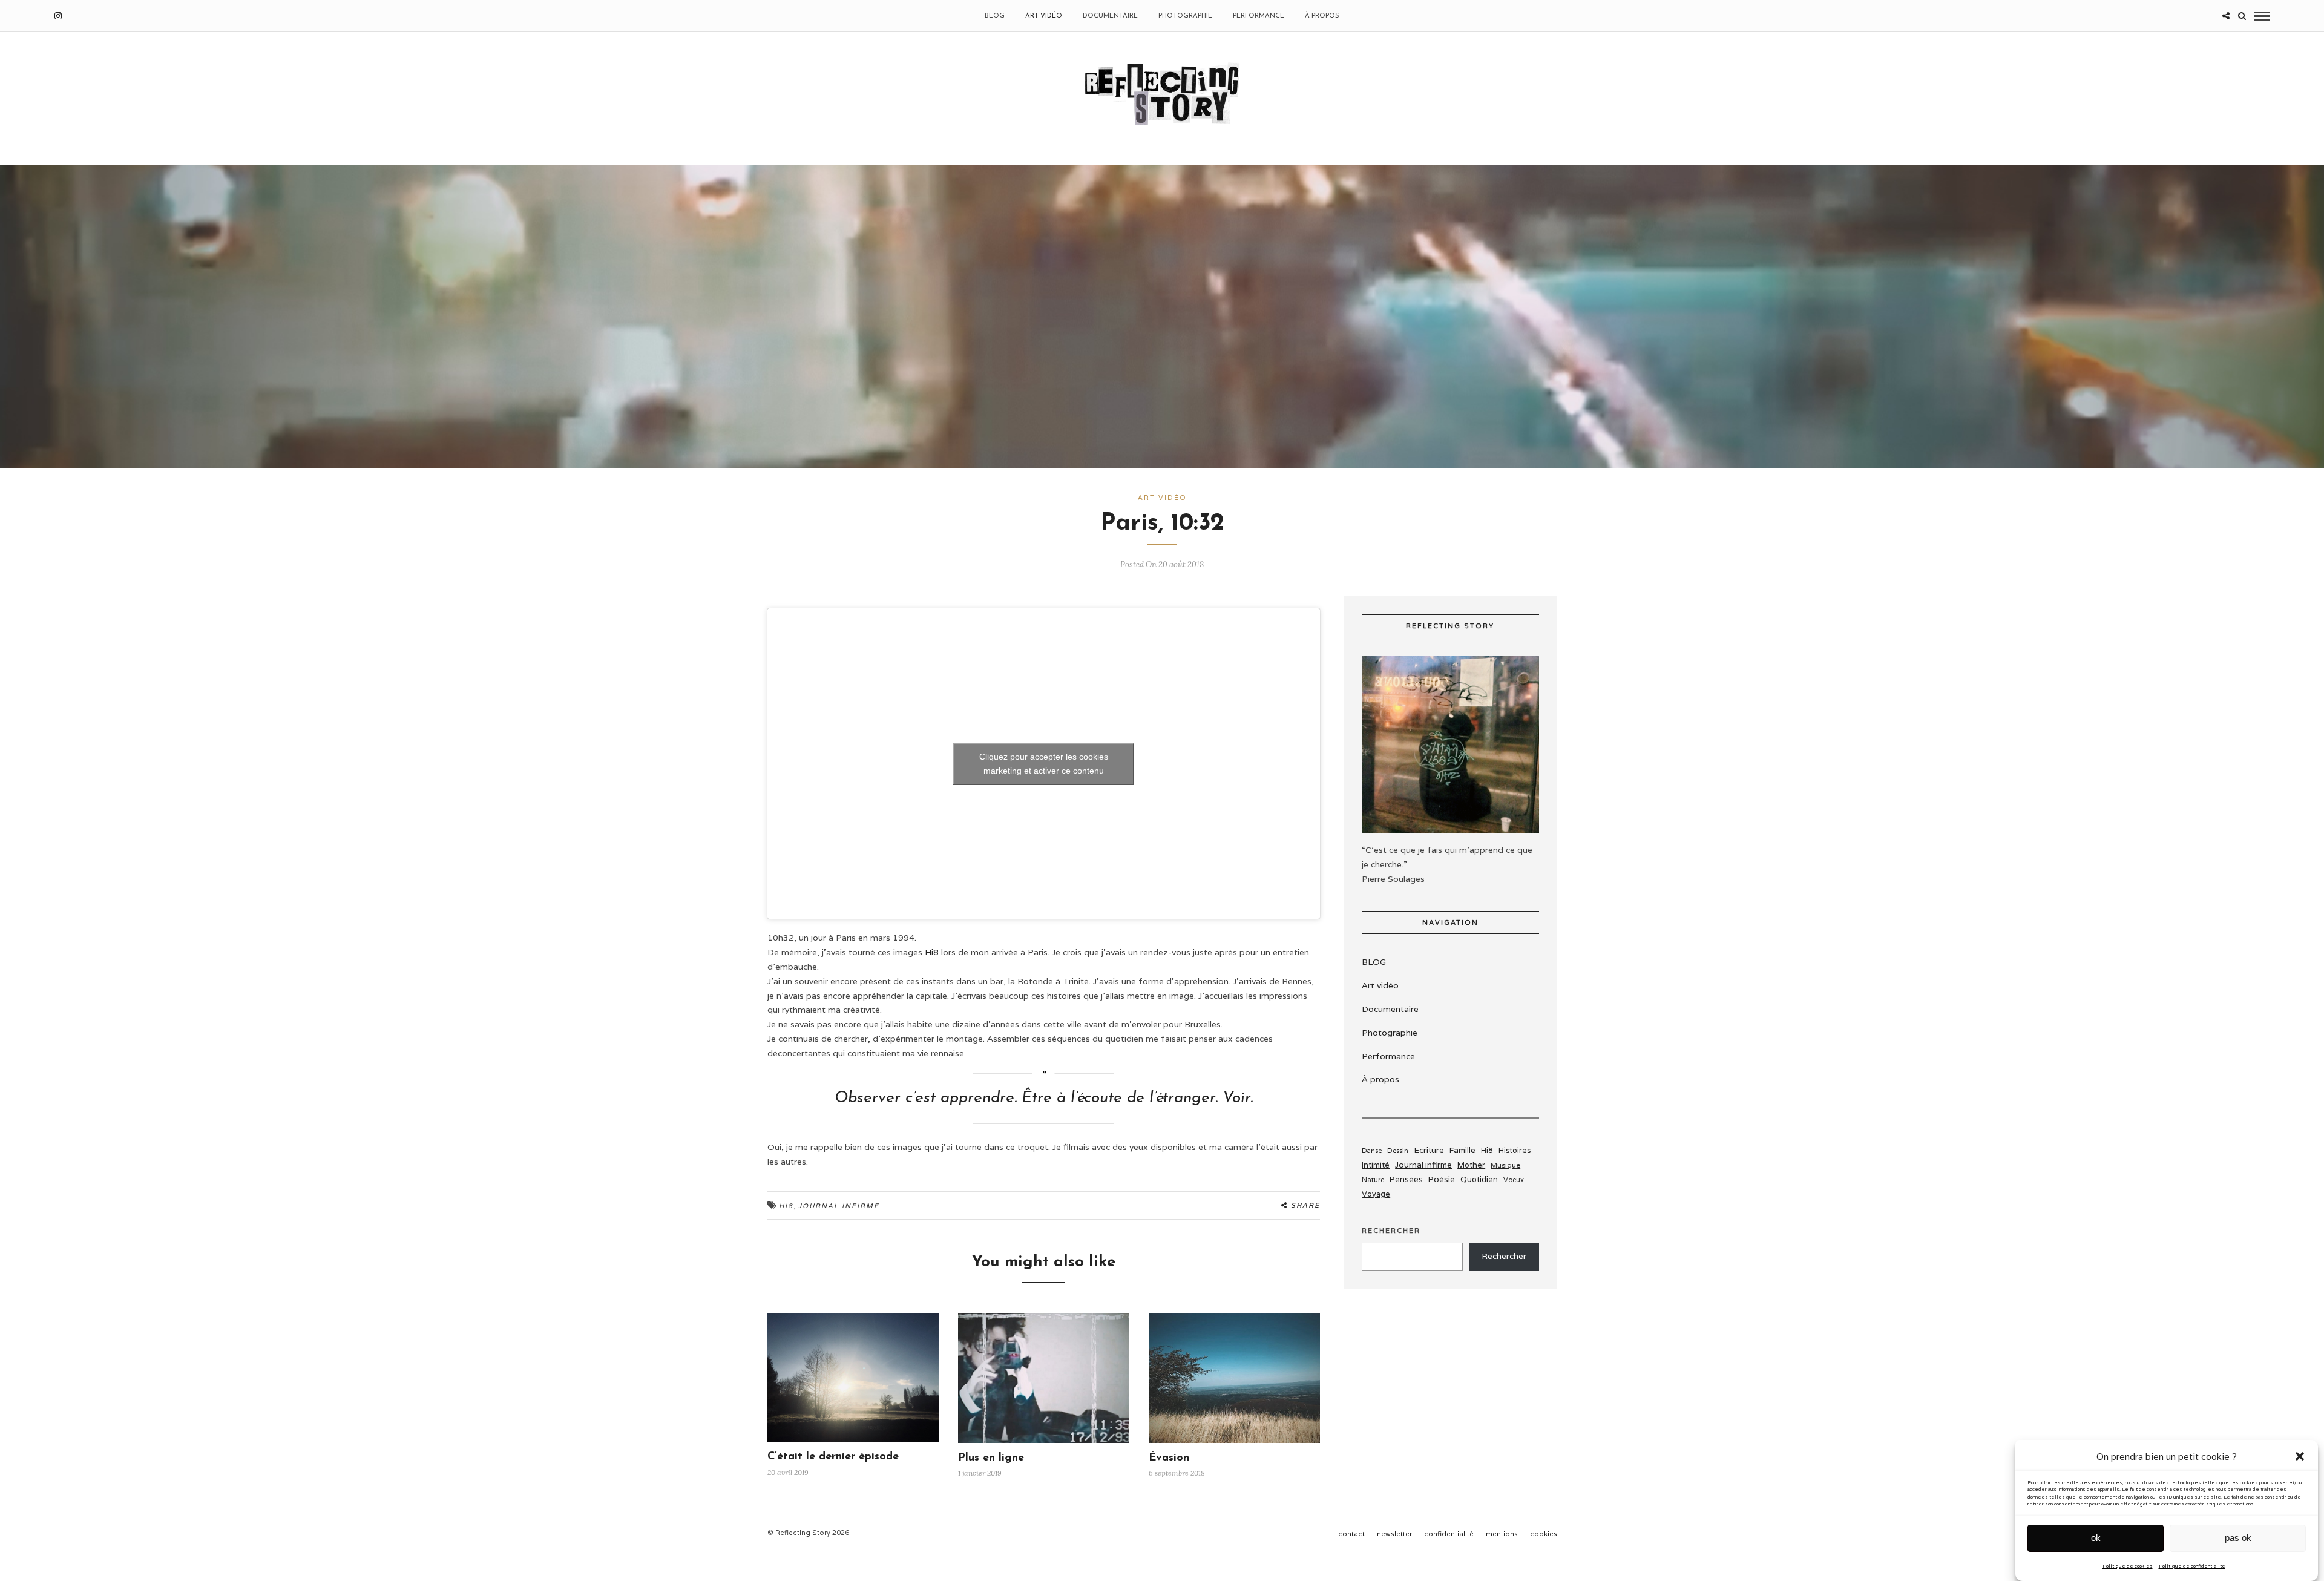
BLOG (995, 16)
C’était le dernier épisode (833, 1457)
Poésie (1442, 1179)
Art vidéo (1044, 16)
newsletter (1394, 1534)
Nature (1373, 1180)
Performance (1259, 16)
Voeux (1514, 1180)
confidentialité (1449, 1534)
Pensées (1406, 1179)
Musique (1505, 1165)
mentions (1502, 1534)
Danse (1372, 1151)
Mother (1471, 1165)
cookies (1544, 1534)
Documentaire (1110, 16)
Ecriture (1429, 1150)
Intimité (1376, 1165)
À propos (1322, 16)
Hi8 (932, 952)
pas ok (2238, 1538)
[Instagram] (58, 16)
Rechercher (1391, 1231)
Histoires (1515, 1150)
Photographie (1185, 16)
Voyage (1376, 1194)
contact (1351, 1534)
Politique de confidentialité (2192, 1565)
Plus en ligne (991, 1458)
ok (2096, 1538)
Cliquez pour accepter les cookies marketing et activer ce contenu (1044, 764)
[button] (2300, 1456)
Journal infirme (839, 1206)
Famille (1462, 1150)
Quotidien (1479, 1179)
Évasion (1169, 1458)
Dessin (1398, 1150)
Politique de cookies (2128, 1565)
